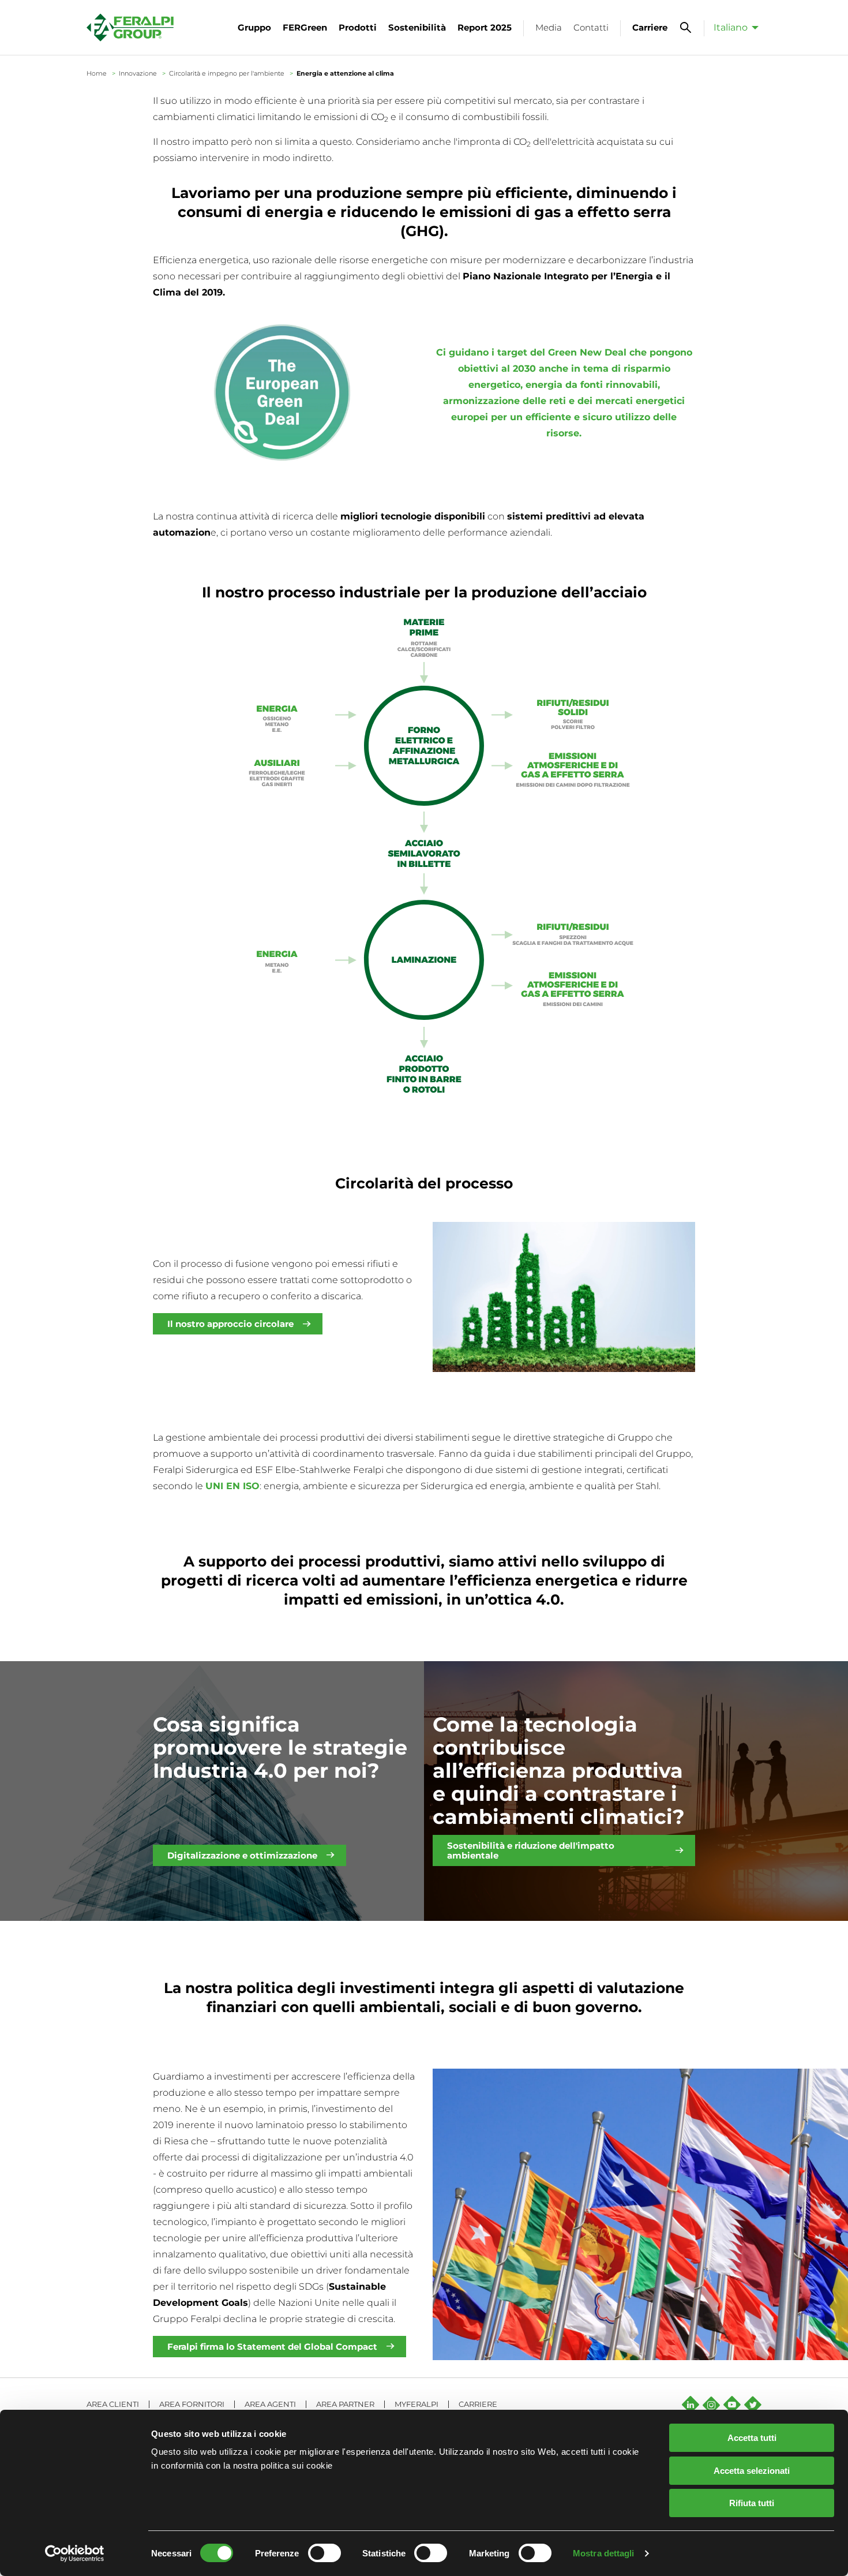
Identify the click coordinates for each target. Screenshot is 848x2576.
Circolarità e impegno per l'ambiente (227, 73)
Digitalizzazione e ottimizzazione (242, 1855)
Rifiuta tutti (752, 2503)
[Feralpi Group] (130, 27)
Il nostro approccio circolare (230, 1324)
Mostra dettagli (604, 2553)
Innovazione (138, 73)
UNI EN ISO (232, 1486)
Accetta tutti (752, 2438)
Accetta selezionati (752, 2471)
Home (97, 73)
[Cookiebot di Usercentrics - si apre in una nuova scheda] (75, 2553)
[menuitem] (733, 27)
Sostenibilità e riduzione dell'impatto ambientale (531, 1850)
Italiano (731, 27)
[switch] (324, 2553)
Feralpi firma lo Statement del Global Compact (272, 2347)
